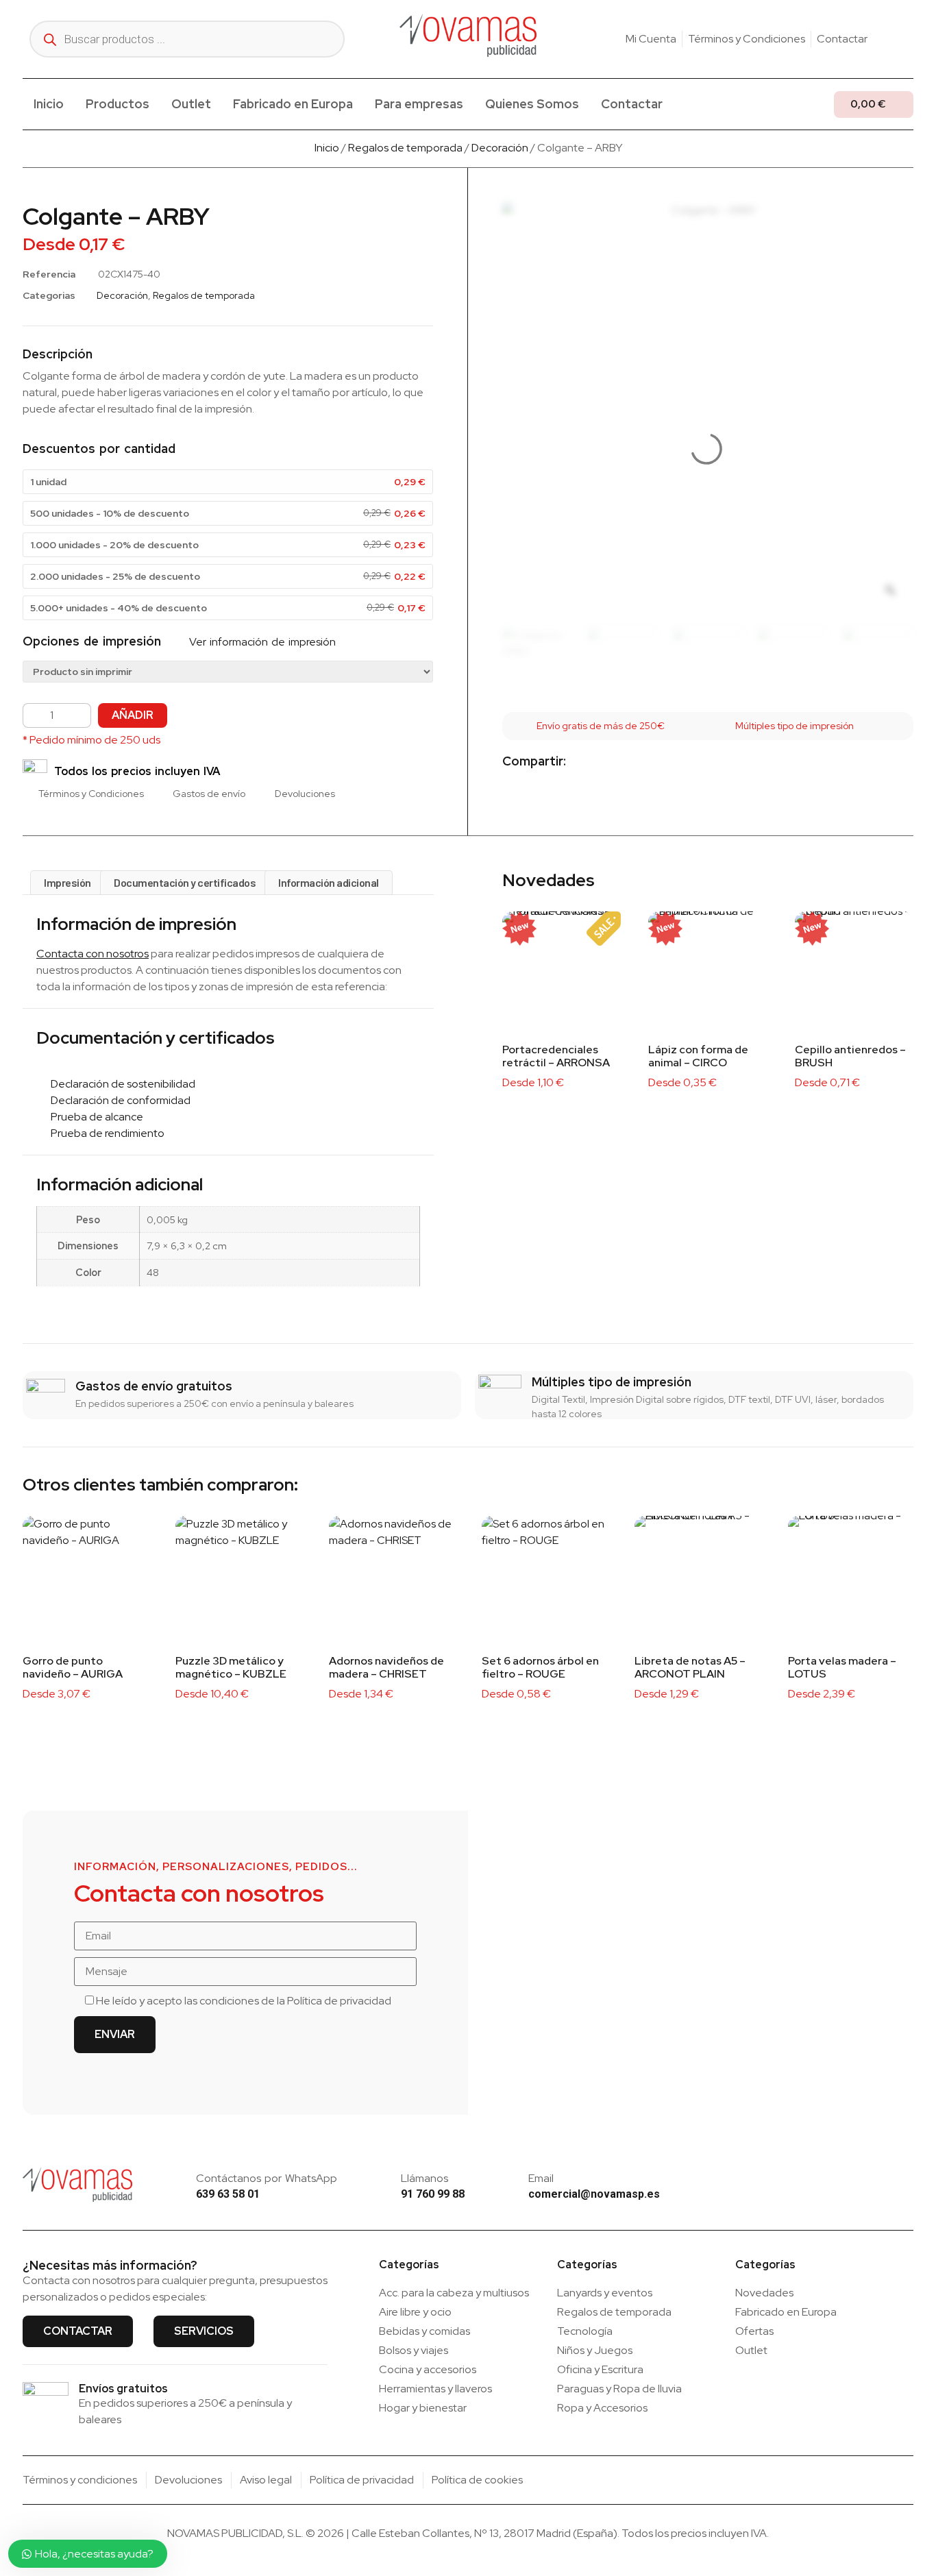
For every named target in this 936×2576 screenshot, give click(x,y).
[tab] (67, 883)
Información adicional (329, 882)
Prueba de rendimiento (104, 1133)
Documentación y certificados (185, 882)
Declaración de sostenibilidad (120, 1084)
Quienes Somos (532, 104)
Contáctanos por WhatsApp (267, 2178)
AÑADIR (133, 715)
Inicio (49, 104)
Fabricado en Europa (293, 104)
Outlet (191, 104)
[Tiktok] (908, 39)
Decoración (500, 148)
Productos (118, 104)
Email (541, 2178)
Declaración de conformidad (118, 1100)
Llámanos (424, 2178)
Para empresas (419, 104)
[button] (588, 762)
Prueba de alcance (94, 1117)
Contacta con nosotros (93, 954)
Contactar (632, 104)
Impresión (67, 882)
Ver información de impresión (261, 642)
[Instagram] (887, 39)
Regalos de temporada (405, 148)
